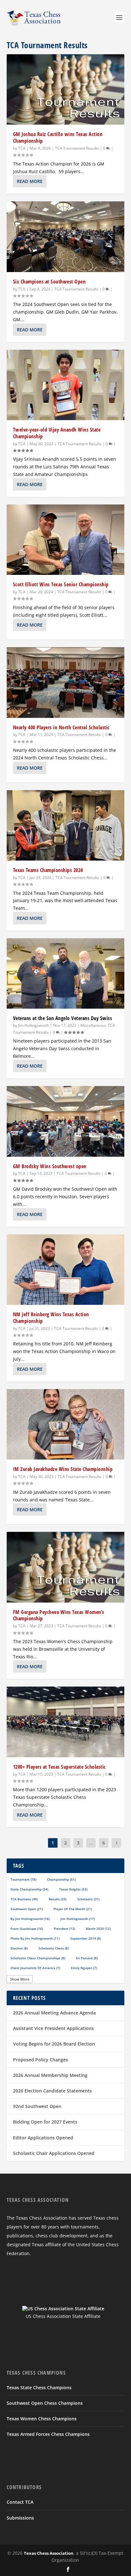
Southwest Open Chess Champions (45, 2403)
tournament (23, 1879)
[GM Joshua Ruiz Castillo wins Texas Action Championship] (66, 89)
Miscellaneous (93, 1025)
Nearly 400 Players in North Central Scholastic (61, 727)
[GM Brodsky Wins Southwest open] (66, 1121)
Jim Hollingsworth (34, 1025)
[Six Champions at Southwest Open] (66, 237)
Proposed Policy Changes (41, 2060)
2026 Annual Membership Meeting (50, 2075)
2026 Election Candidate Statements (52, 2091)
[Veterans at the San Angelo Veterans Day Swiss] (66, 973)
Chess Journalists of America (35, 1968)
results (58, 1899)
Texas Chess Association (49, 2553)
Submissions (20, 2518)
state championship (29, 1889)
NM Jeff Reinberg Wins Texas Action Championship (51, 1318)
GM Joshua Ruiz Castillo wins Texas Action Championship (58, 137)
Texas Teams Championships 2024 (48, 870)
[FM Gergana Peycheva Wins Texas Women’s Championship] (66, 1567)
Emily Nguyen (84, 1968)
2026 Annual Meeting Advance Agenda (54, 2013)
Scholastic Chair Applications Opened (54, 2153)
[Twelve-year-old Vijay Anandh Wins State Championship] (66, 385)
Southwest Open (27, 1909)
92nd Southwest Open (37, 2106)
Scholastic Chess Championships (38, 1958)
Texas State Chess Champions (39, 2387)
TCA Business (24, 1899)
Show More (20, 1979)
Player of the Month (73, 1909)
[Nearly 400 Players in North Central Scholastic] (66, 682)
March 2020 (98, 1929)
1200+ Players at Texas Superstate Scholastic (59, 1767)
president (64, 1929)
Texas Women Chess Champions (42, 2419)
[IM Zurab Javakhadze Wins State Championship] (66, 1424)
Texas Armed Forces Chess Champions (48, 2434)
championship (61, 1879)
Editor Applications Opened (43, 2138)
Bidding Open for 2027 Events (45, 2122)
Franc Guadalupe (27, 1929)
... (91, 1843)
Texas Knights (73, 1889)
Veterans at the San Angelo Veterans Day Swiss (63, 1018)
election (19, 1948)
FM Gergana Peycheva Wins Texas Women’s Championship (59, 1615)
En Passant (87, 1958)
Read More (30, 181)
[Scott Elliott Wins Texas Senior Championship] (66, 540)
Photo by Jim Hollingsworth (35, 1938)
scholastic (88, 1899)
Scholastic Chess (54, 1948)
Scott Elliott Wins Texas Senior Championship (61, 584)
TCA (22, 148)
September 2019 (86, 1938)
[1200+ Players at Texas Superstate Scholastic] (66, 1722)
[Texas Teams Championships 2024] (66, 825)
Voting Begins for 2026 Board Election (54, 2044)
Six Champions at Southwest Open (49, 282)
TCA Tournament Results (77, 148)
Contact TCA (20, 2502)
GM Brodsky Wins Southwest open (50, 1166)
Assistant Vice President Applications (53, 2028)
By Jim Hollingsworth (30, 1919)
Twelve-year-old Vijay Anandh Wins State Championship (57, 433)
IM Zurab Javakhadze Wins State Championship (63, 1469)
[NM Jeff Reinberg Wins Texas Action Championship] (66, 1270)
